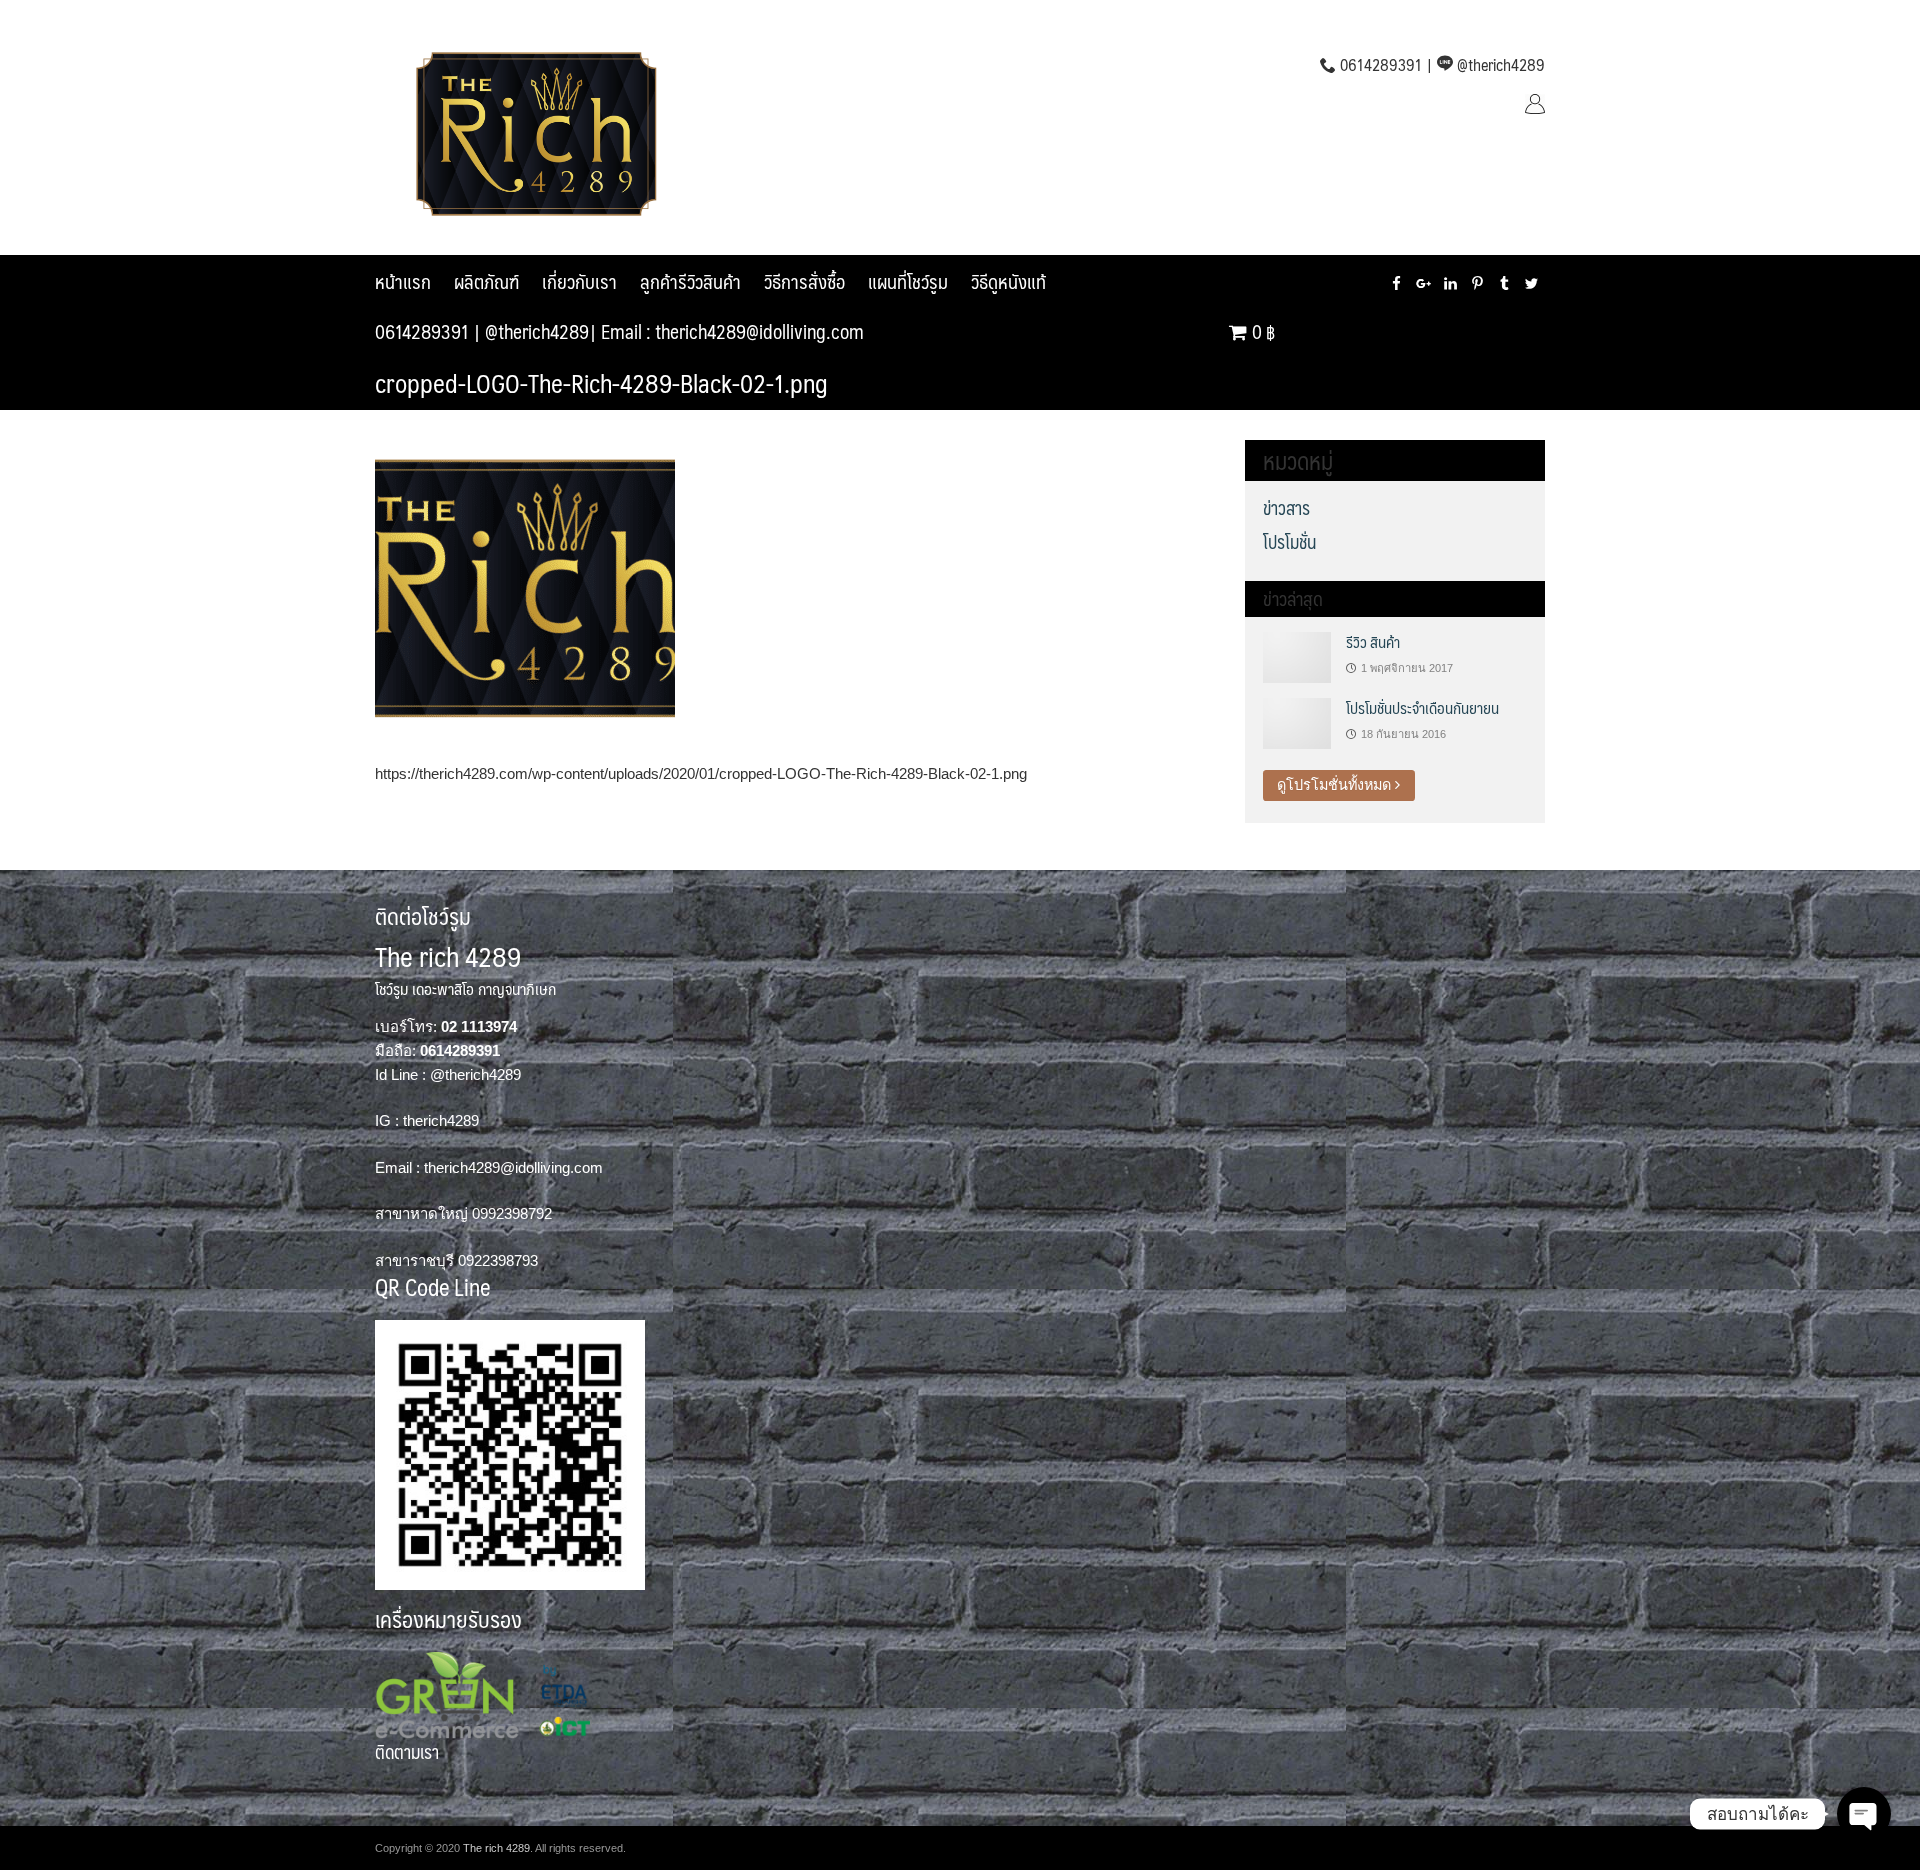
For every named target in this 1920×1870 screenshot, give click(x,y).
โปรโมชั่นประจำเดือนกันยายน (1422, 707)
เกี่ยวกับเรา (579, 281)
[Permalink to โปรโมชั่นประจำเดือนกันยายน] (1297, 722)
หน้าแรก (403, 281)
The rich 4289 (496, 1848)
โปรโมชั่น (1289, 542)
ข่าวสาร (1286, 508)
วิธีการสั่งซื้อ (804, 281)
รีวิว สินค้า (1373, 641)
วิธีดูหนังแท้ (1008, 281)
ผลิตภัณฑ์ (486, 281)
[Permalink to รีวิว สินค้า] (1297, 656)
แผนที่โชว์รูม (908, 281)
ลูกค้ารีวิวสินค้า (690, 281)
